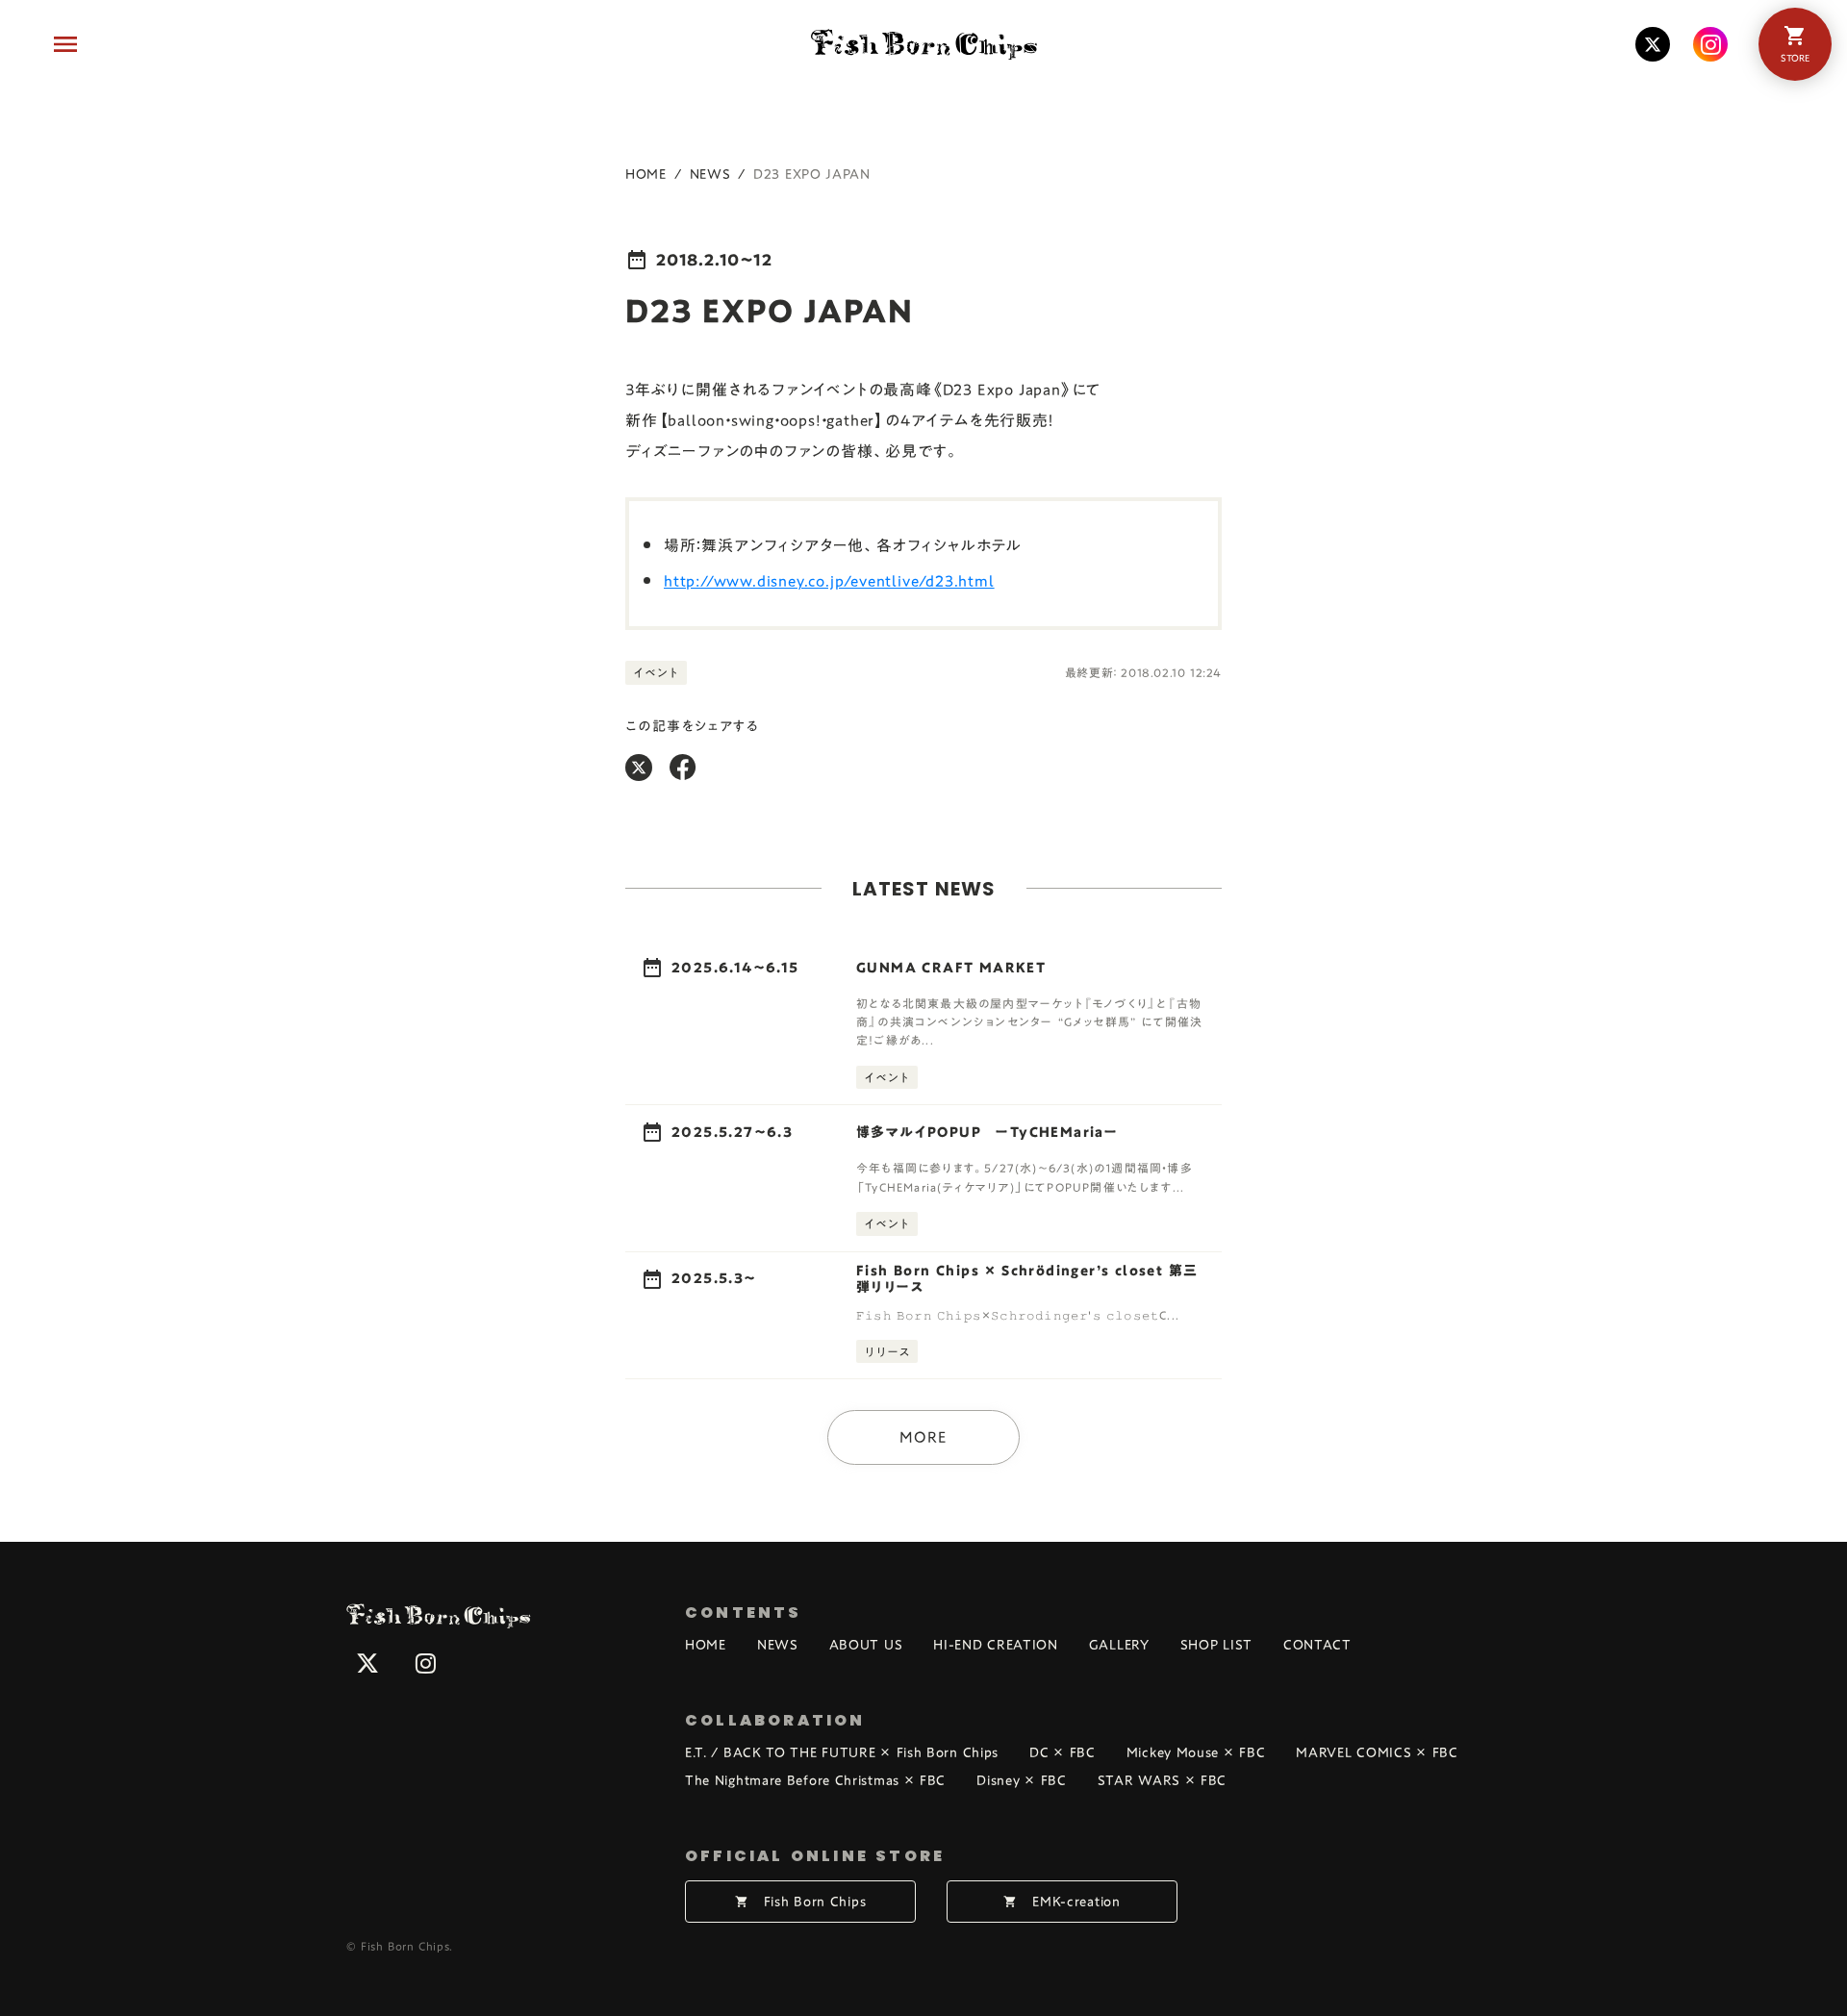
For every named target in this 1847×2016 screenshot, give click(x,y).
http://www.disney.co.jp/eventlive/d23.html (829, 581)
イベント (656, 672)
